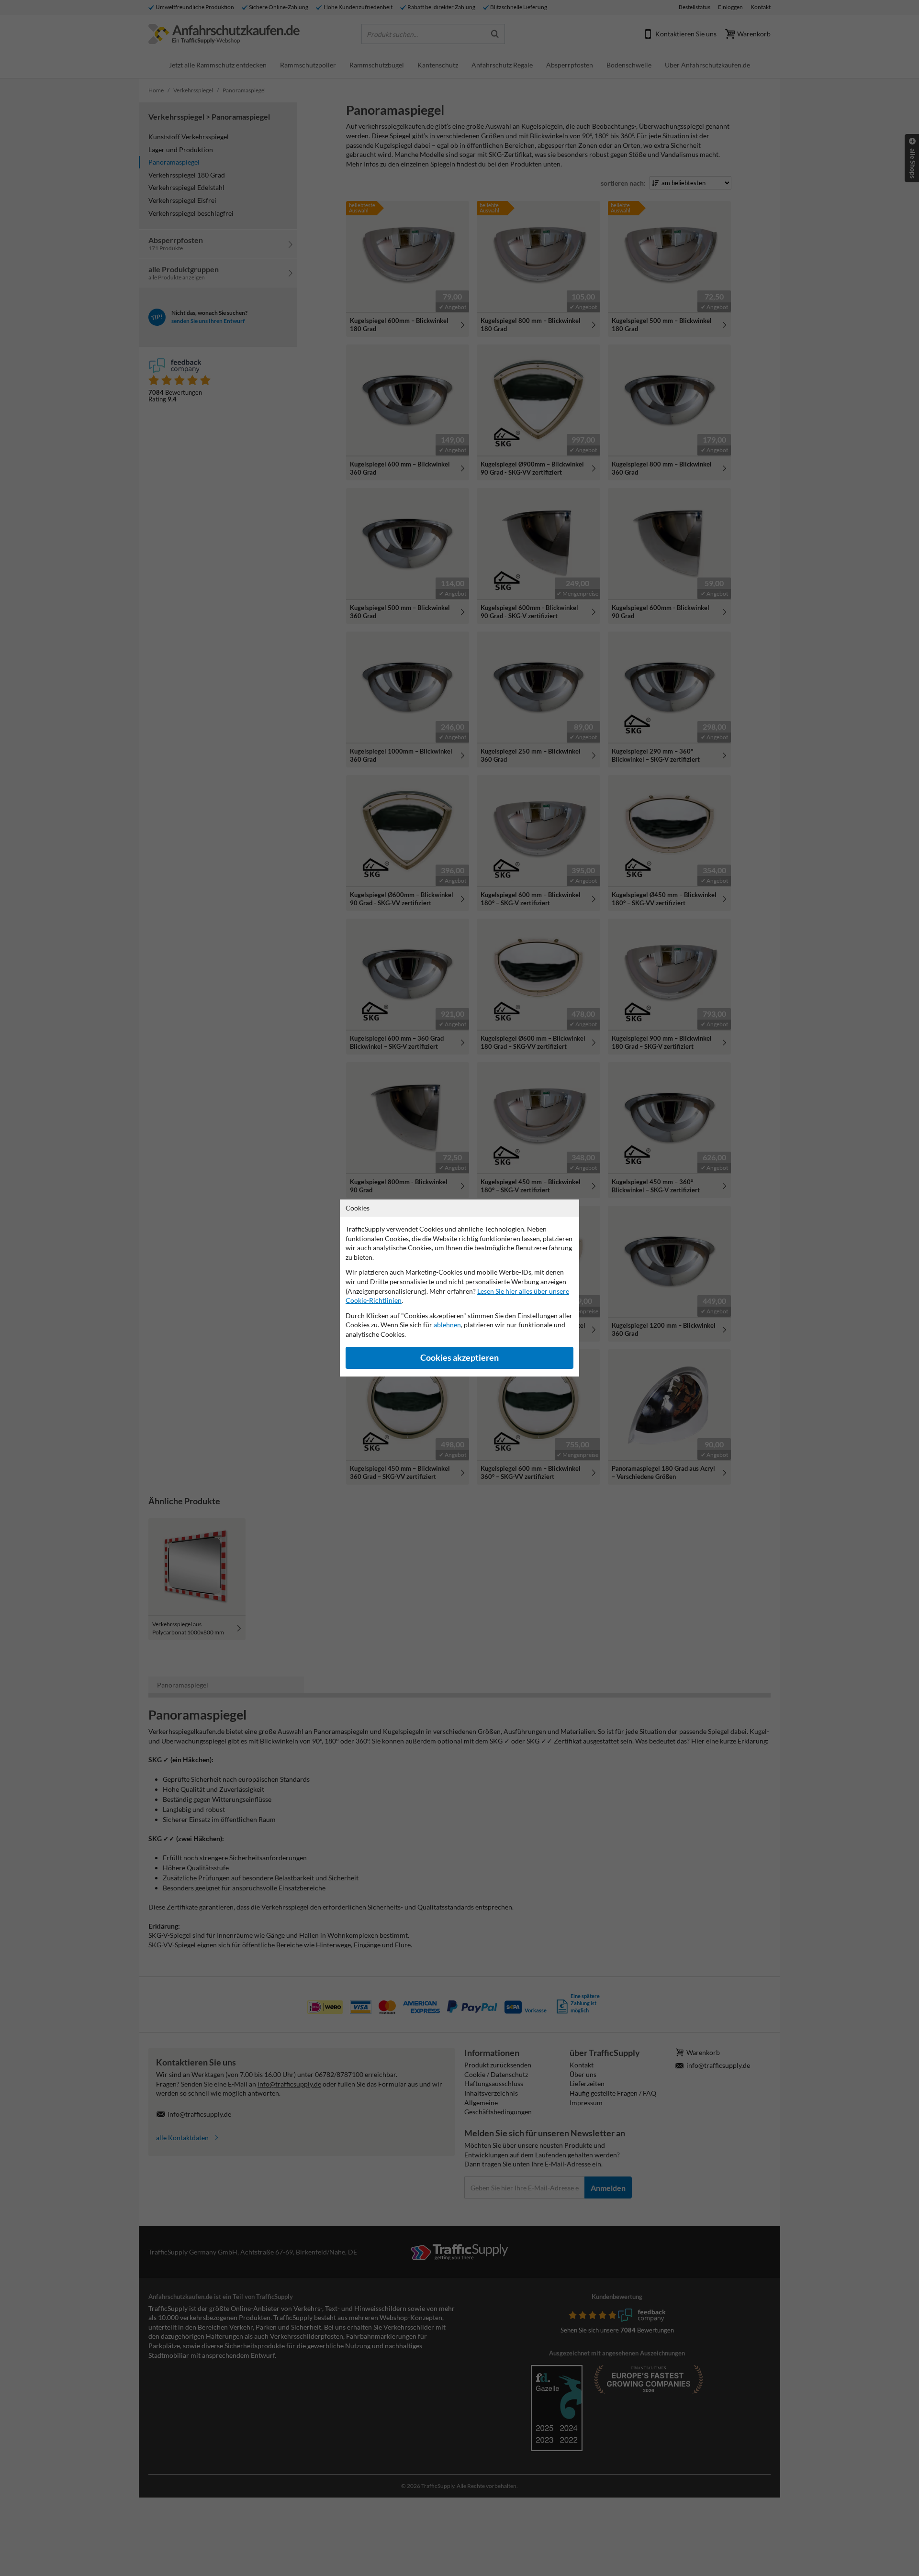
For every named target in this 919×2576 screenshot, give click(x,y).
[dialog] (459, 1288)
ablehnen (447, 1325)
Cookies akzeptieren (459, 1358)
